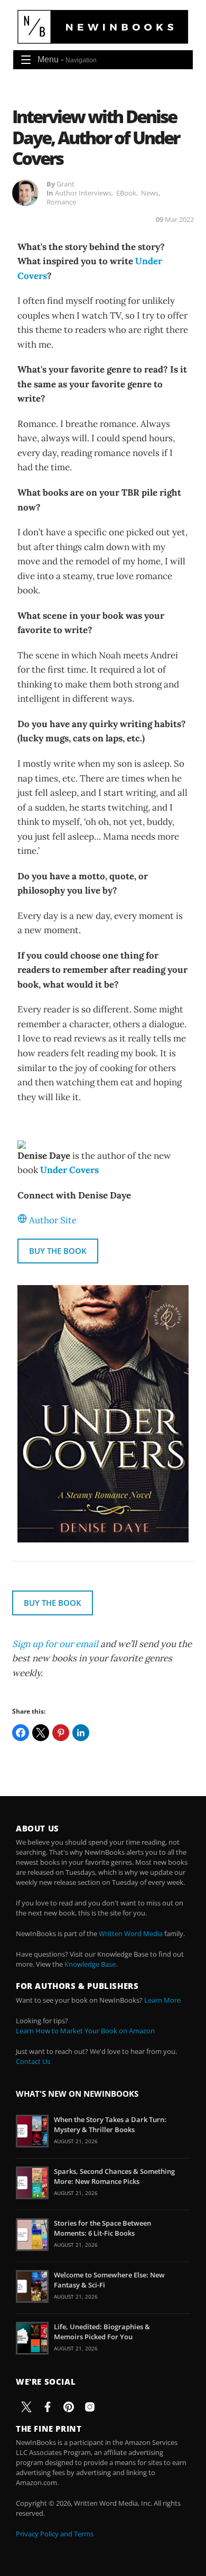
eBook (126, 193)
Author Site (53, 1220)
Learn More (162, 2000)
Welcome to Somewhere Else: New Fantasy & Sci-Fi (109, 2280)
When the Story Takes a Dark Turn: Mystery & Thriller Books (110, 2124)
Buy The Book (58, 1251)
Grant (65, 184)
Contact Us (33, 2061)
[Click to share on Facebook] (21, 1733)
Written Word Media (131, 1933)
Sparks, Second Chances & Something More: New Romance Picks (114, 2176)
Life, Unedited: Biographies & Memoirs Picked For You (102, 2331)
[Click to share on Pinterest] (61, 1733)
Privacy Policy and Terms (55, 2534)
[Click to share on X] (41, 1733)
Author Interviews (83, 193)
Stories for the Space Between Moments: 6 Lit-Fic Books (102, 2228)
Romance (61, 202)
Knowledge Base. (91, 1964)
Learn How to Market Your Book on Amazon (85, 2031)
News (150, 193)
